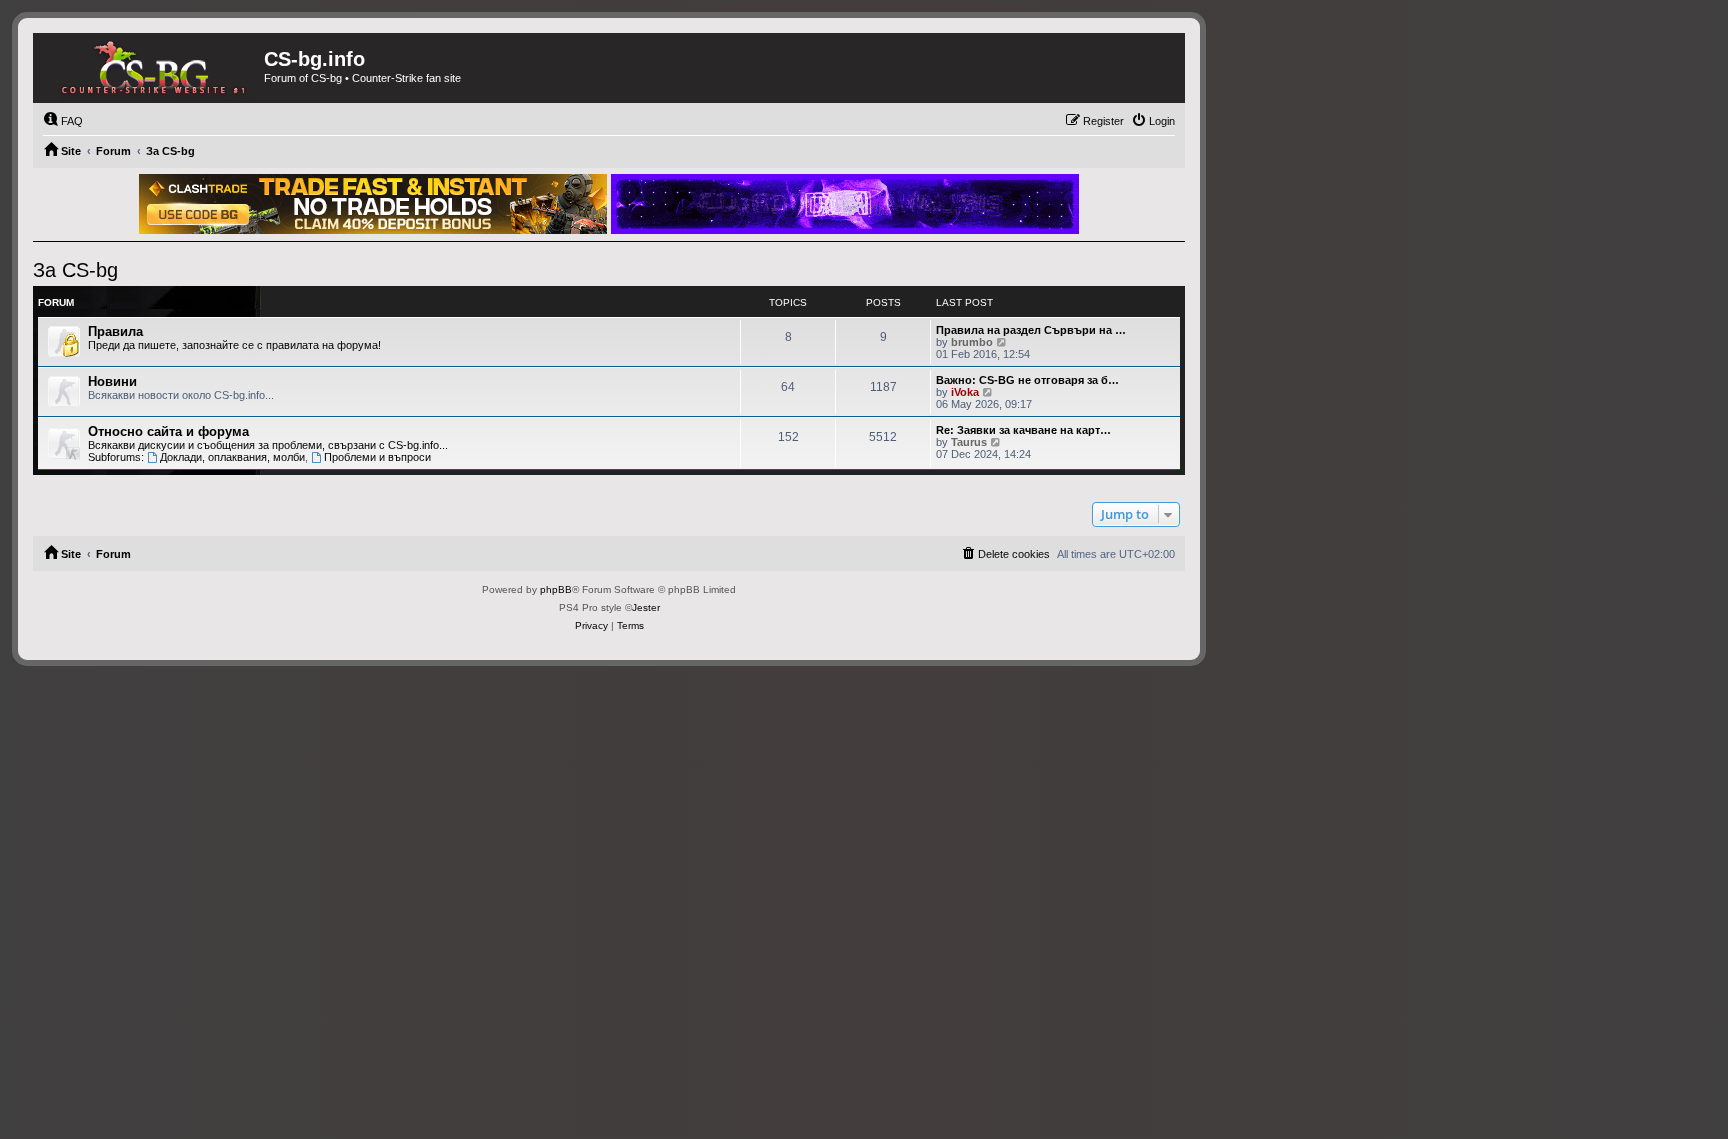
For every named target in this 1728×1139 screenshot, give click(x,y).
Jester (646, 607)
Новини (112, 381)
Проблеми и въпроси (377, 457)
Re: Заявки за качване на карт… (1023, 430)
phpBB (556, 589)
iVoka (965, 392)
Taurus (969, 442)
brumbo (972, 342)
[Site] (148, 68)
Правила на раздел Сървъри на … (1031, 330)
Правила (115, 331)
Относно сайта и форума (168, 431)
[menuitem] (63, 121)
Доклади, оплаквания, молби (232, 457)
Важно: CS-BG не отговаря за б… (1027, 380)
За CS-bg (75, 270)
